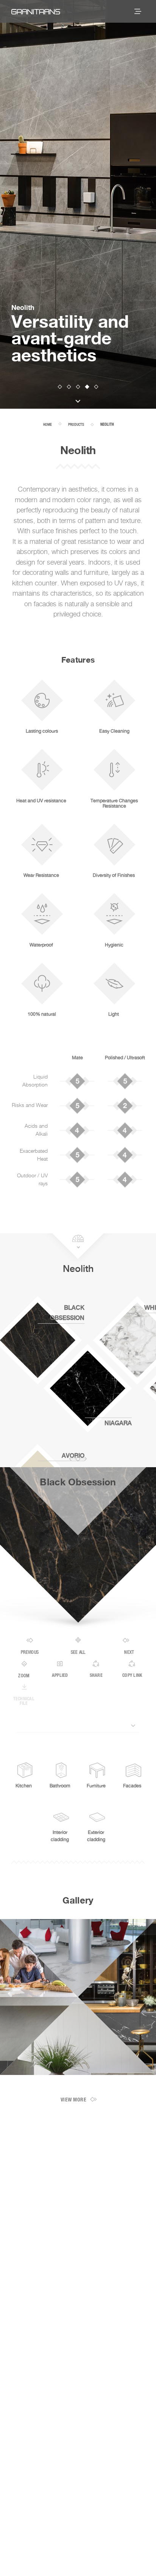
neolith (107, 425)
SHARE (96, 1676)
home (48, 424)
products (76, 424)
